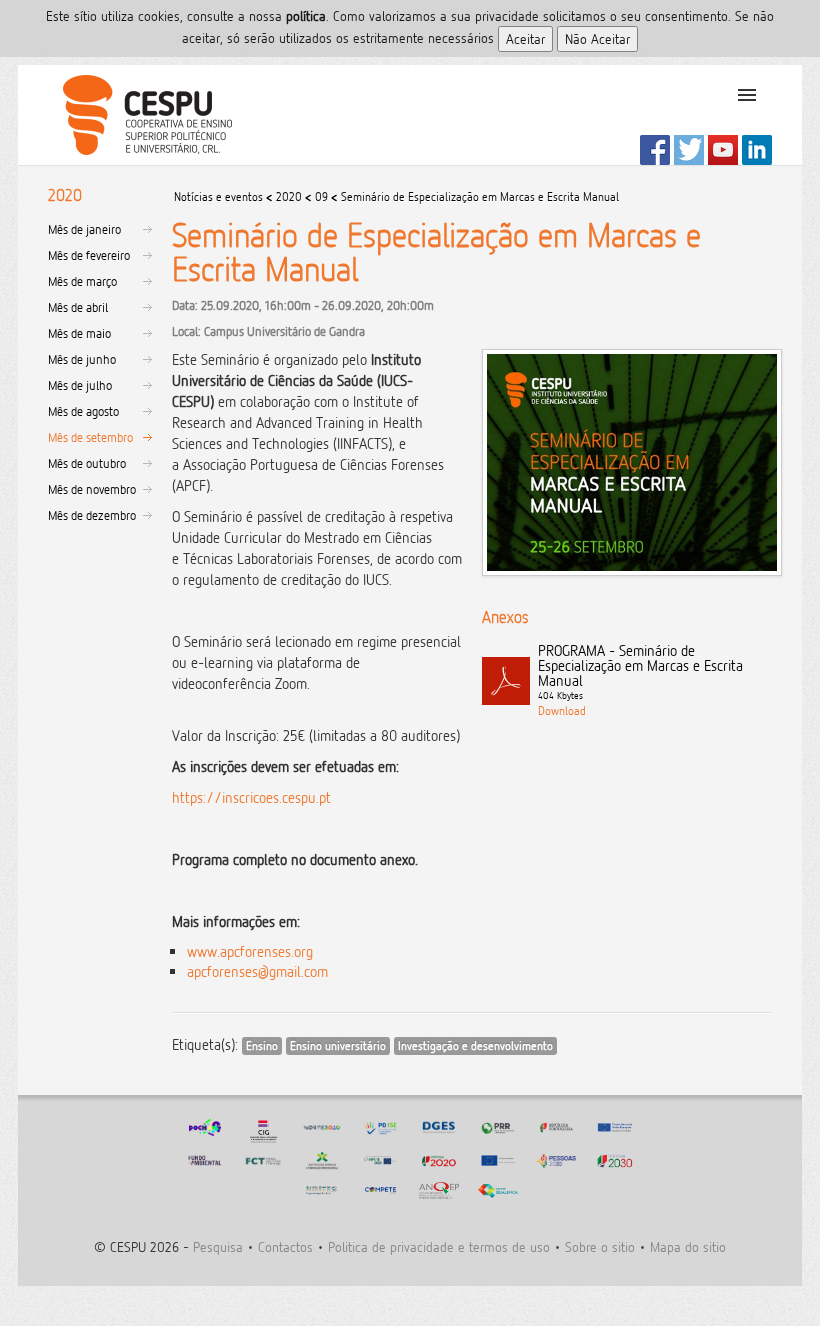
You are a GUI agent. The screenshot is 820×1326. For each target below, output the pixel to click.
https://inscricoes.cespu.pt (251, 797)
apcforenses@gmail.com (257, 971)
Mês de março (82, 281)
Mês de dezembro (92, 515)
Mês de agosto (83, 411)
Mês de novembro (92, 489)
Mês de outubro (87, 463)
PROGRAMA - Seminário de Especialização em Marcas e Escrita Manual (640, 672)
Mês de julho (80, 385)
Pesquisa (218, 1246)
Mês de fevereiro (89, 255)
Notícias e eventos (218, 196)
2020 (289, 196)
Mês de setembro (90, 437)
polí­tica (306, 15)
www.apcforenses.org (250, 951)
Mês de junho (82, 359)
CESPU (139, 115)
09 (321, 196)
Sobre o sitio (600, 1246)
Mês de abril (78, 307)
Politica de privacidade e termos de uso (439, 1246)
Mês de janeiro (84, 229)
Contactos (285, 1246)
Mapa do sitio (688, 1246)
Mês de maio (79, 333)
